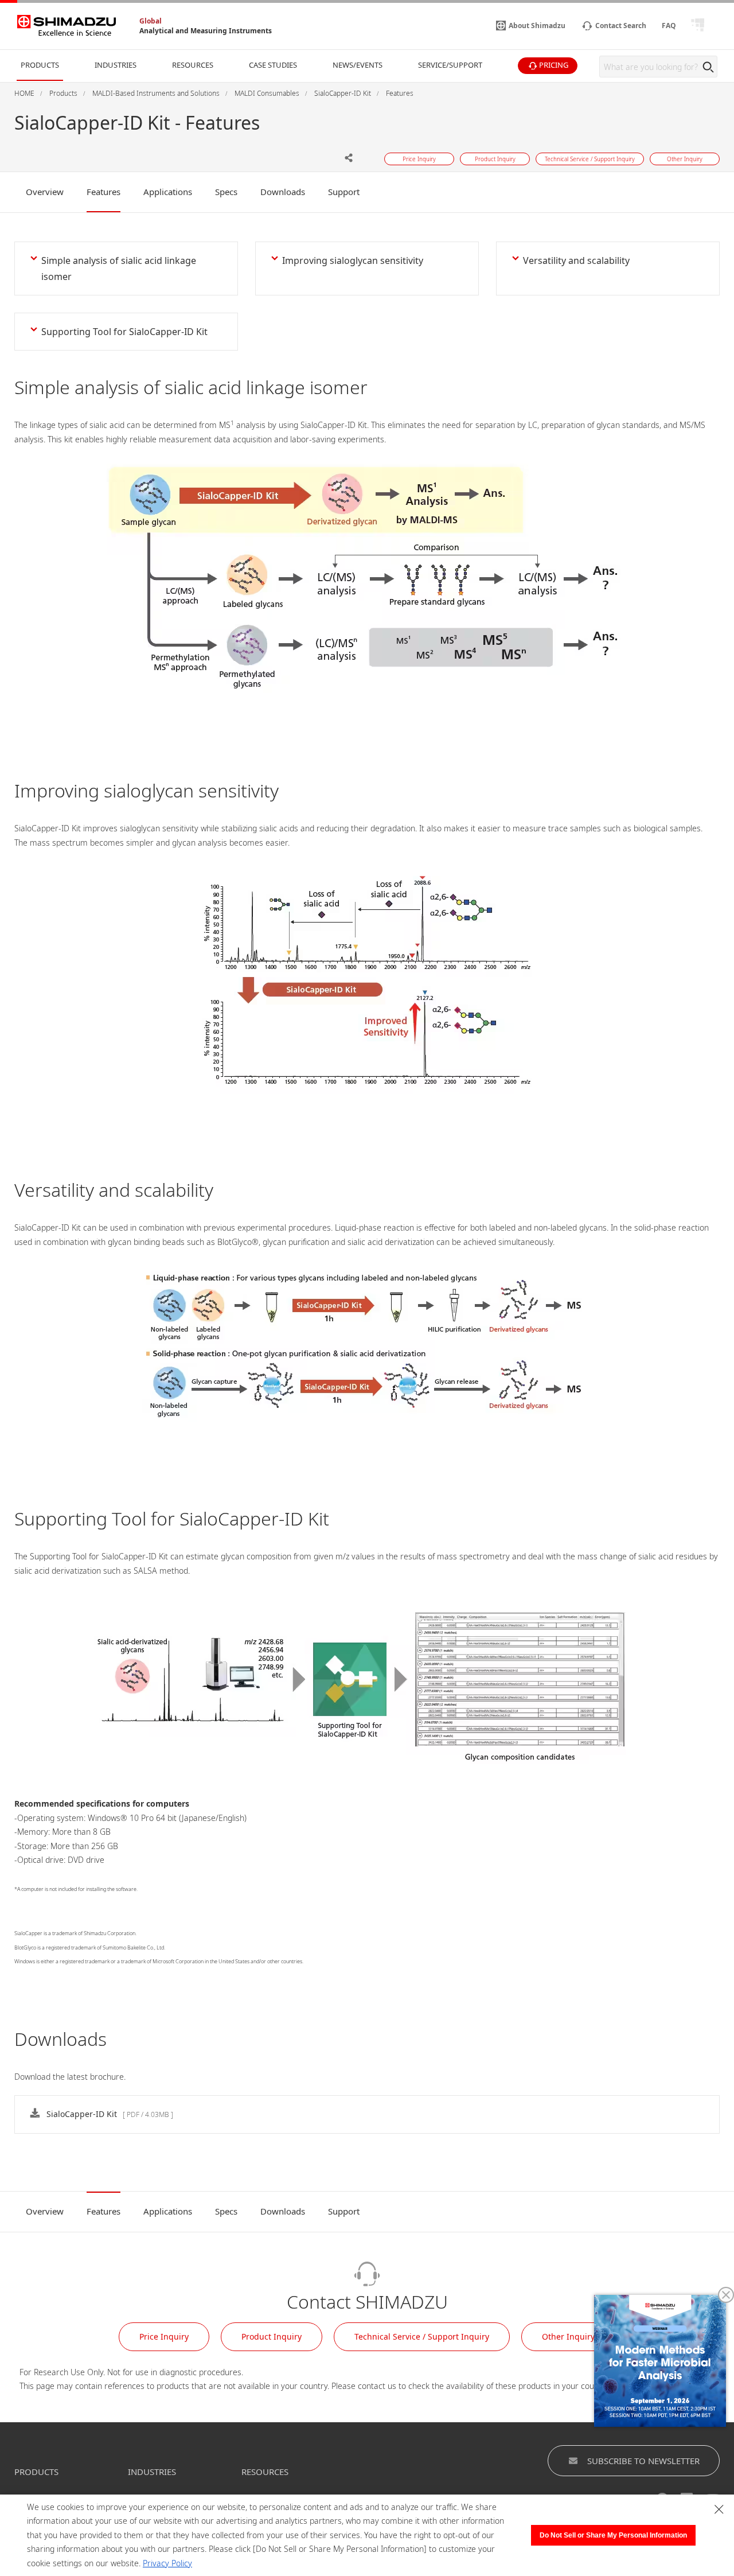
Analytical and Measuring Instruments (206, 31)
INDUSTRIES (152, 2472)
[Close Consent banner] (719, 2509)
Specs (226, 192)
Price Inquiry (164, 2336)
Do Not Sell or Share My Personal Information (613, 2535)
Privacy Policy (167, 2563)
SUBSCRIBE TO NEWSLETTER (643, 2461)
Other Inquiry (568, 2336)
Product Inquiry (272, 2336)
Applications (168, 192)
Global (151, 21)
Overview (45, 192)
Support (344, 192)
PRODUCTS (36, 2472)
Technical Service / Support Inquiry (422, 2336)
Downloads (283, 192)
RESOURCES (265, 2472)
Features (104, 192)
